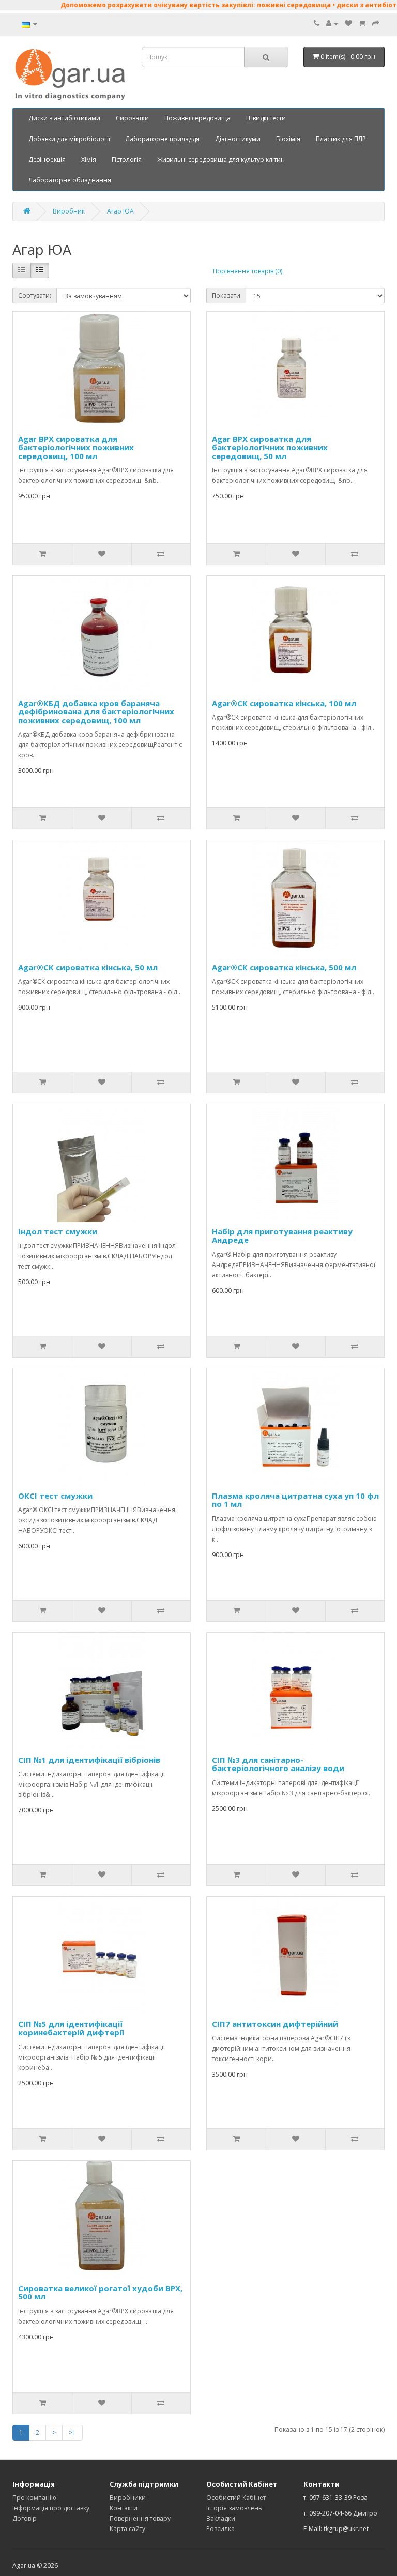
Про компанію (34, 2498)
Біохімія (288, 139)
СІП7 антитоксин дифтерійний (275, 2024)
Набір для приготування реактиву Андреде (282, 1236)
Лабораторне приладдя (163, 139)
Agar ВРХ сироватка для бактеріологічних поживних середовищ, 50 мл (270, 447)
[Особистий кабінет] (332, 24)
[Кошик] (362, 24)
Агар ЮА (120, 211)
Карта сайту (127, 2529)
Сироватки (132, 118)
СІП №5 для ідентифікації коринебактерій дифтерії (71, 2028)
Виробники (128, 2498)
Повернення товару (140, 2518)
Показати (226, 295)
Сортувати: (35, 295)
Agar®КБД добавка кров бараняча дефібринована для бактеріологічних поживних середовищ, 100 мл (96, 712)
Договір (25, 2518)
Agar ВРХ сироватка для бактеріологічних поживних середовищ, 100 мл (76, 447)
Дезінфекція (47, 159)
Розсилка (220, 2529)
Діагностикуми (238, 139)
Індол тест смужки (58, 1231)
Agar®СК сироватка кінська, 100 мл (284, 703)
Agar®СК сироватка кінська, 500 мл (284, 967)
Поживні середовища (197, 118)
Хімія (89, 159)
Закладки (221, 2518)
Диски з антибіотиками (64, 118)
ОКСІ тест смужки (55, 1496)
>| (72, 2433)
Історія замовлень (234, 2508)
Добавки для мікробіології (69, 139)
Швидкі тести (266, 118)
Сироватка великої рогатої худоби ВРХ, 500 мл (100, 2292)
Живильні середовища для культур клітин (221, 159)
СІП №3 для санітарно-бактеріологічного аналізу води (278, 1764)
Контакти (124, 2508)
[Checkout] (376, 24)
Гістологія (127, 159)
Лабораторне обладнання (70, 180)
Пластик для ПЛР (341, 139)
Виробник (69, 211)
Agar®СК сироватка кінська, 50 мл (88, 967)
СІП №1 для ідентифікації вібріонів (89, 1760)
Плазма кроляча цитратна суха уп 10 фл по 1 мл (295, 1500)
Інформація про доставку (51, 2508)
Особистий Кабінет (236, 2498)
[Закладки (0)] (348, 24)
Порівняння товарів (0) (248, 271)
